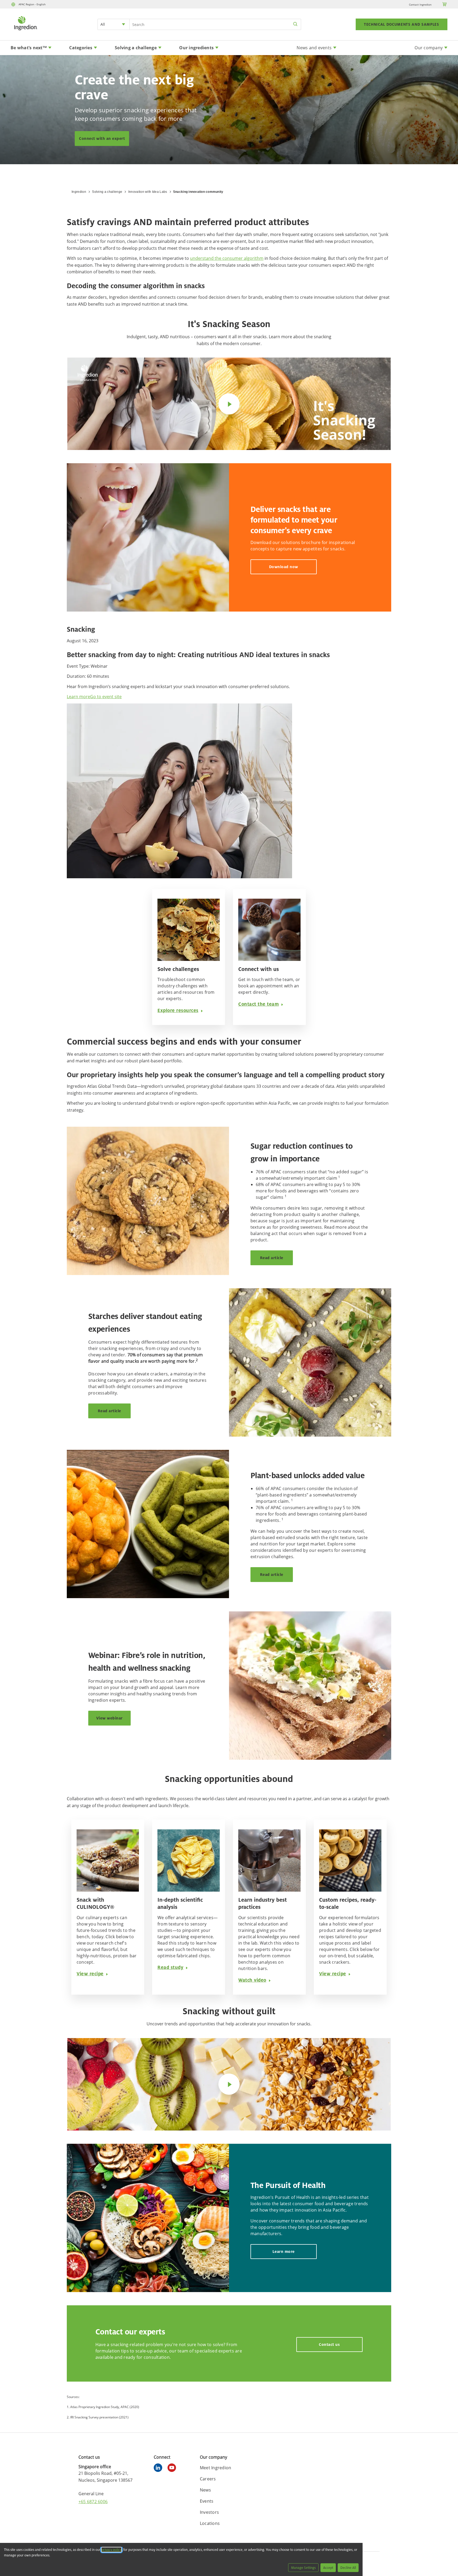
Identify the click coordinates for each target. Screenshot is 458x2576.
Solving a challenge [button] (136, 48)
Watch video (252, 1980)
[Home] (25, 31)
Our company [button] (429, 48)
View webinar (109, 1718)
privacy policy (111, 2550)
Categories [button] (81, 48)
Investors (209, 2512)
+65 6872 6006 (93, 2502)
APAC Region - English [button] (32, 4)
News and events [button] (314, 48)
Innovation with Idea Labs (148, 192)
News (205, 2490)
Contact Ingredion (420, 5)
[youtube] (173, 2468)
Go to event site (106, 697)
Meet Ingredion (216, 2468)
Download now (284, 567)
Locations (210, 2523)
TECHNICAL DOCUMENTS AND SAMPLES (402, 24)
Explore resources (178, 1010)
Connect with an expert (102, 138)
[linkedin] (159, 2468)
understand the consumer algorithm (227, 258)
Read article (272, 1258)
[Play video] (229, 404)
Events (207, 2501)
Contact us (329, 2344)
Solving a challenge (107, 192)
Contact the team (259, 1004)
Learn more (78, 697)
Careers (208, 2479)
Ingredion (79, 192)
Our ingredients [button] (196, 48)
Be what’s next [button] (29, 48)
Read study (170, 1967)
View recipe (90, 1974)
